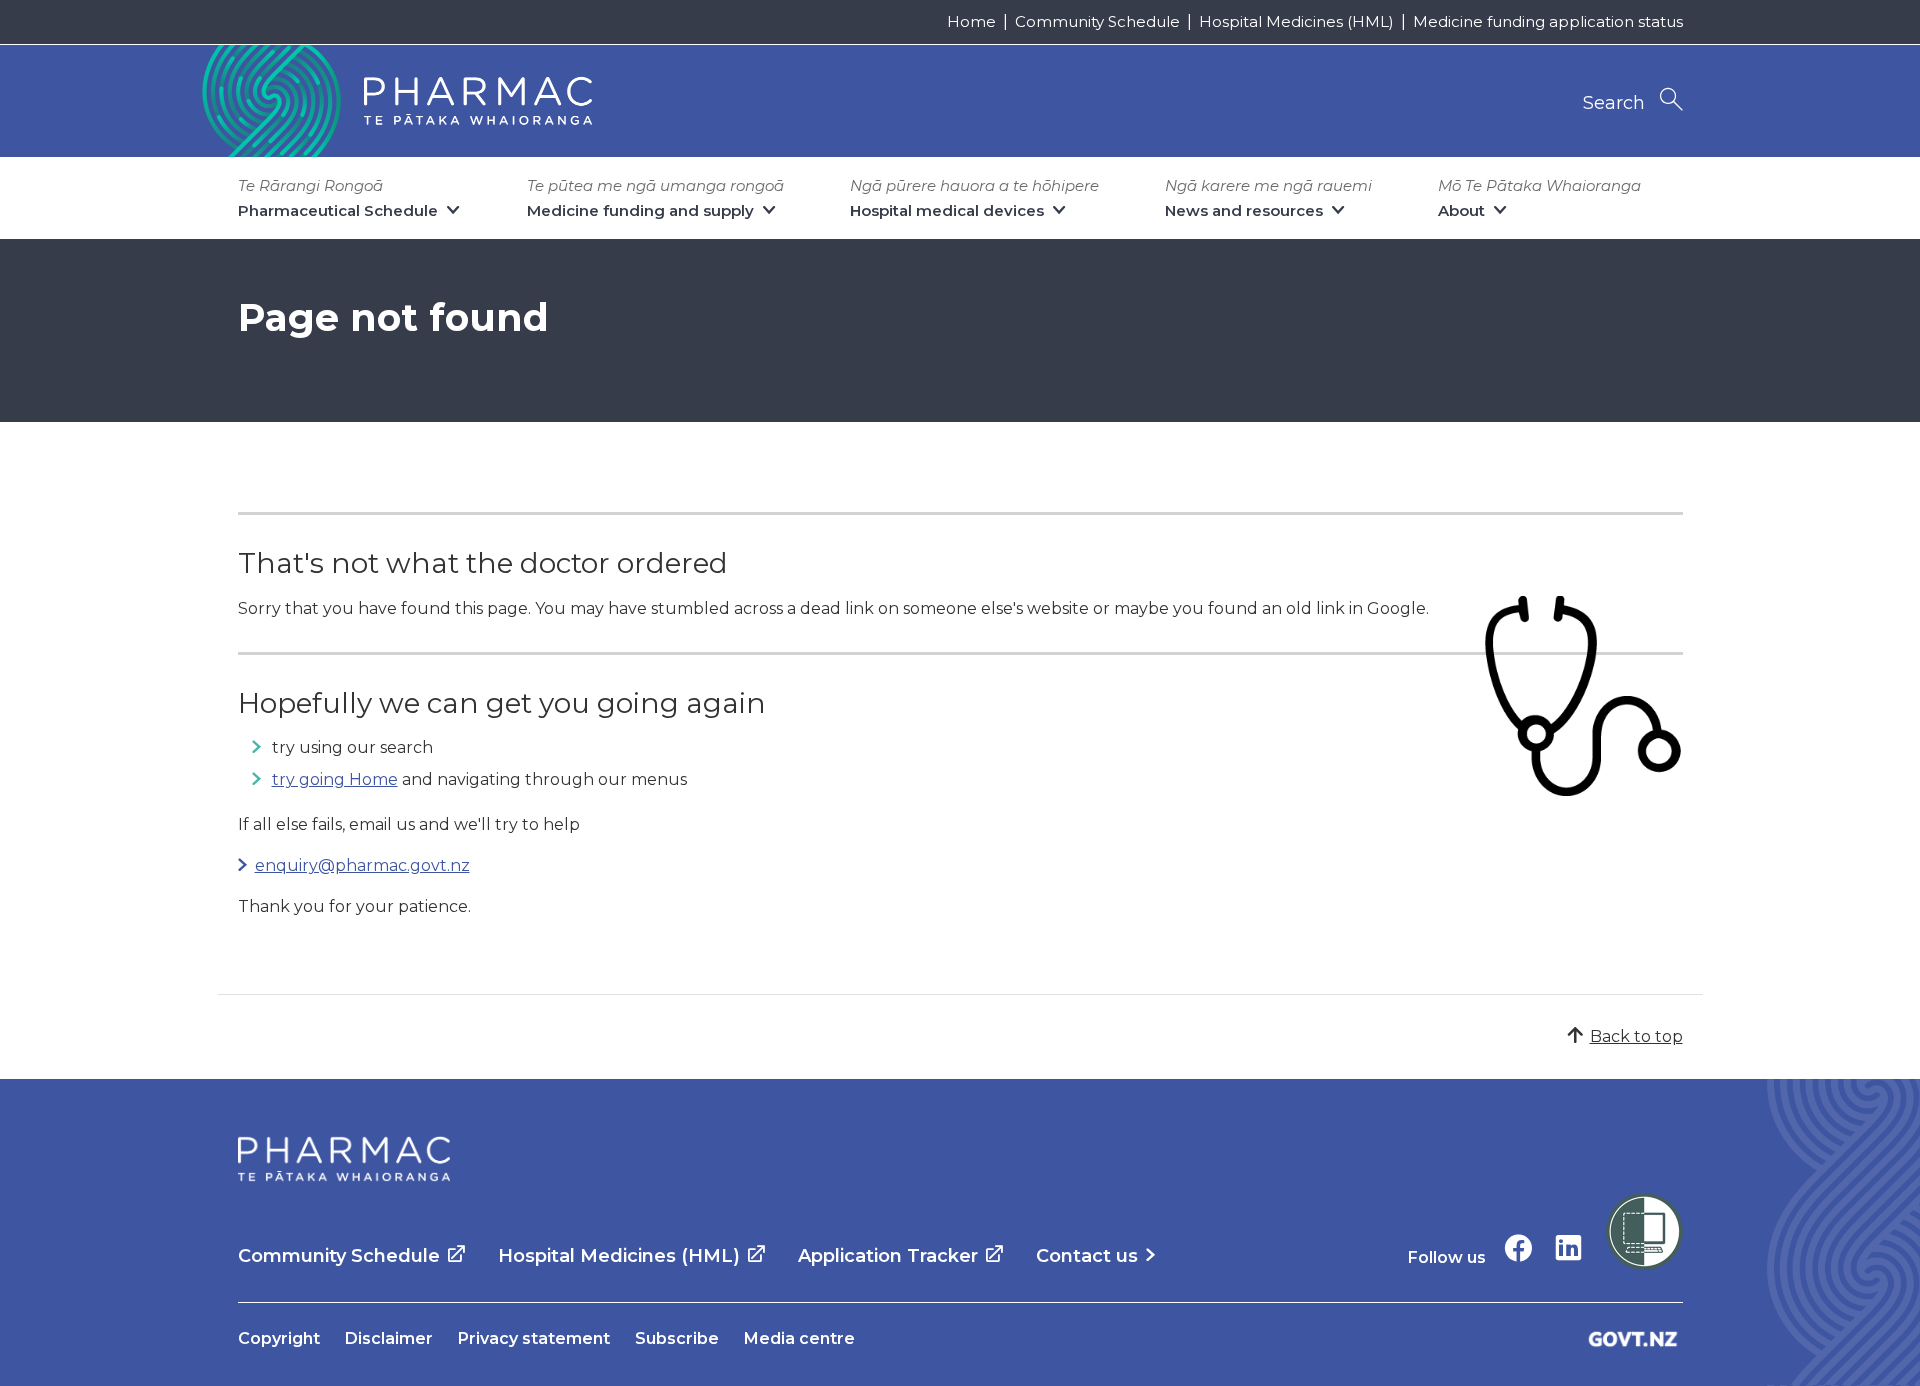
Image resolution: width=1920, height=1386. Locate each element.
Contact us (1087, 1256)
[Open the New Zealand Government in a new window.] (1633, 1338)
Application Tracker (888, 1256)
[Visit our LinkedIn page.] (1568, 1247)
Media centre (799, 1338)
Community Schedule (1097, 21)
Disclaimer (389, 1338)
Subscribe (677, 1338)
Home (971, 21)
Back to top (1636, 1036)
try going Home (335, 779)
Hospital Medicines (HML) (1296, 21)
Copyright (279, 1338)
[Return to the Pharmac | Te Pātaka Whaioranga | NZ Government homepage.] (395, 101)
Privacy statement (534, 1338)
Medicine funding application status (1548, 21)
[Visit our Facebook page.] (1518, 1247)
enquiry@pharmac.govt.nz (362, 865)
